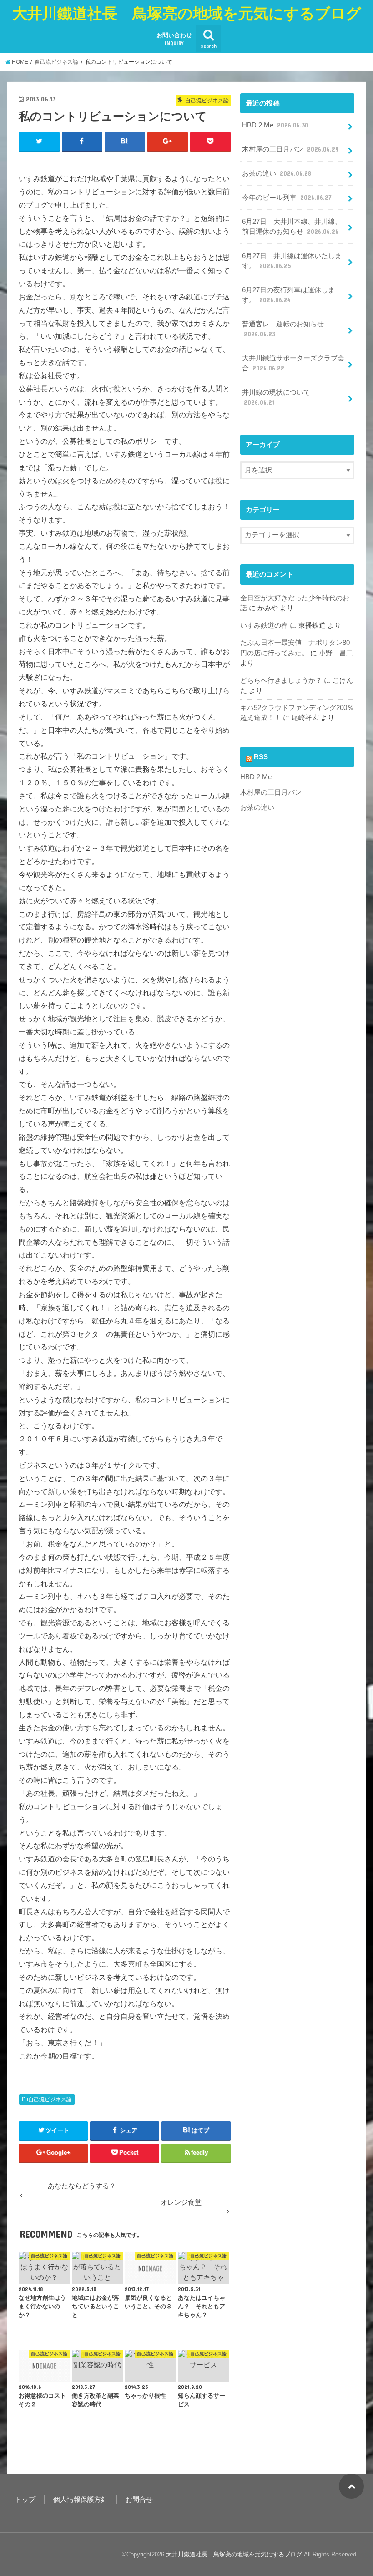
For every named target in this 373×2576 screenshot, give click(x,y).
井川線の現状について (276, 397)
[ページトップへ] (351, 2486)
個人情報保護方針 (81, 2500)
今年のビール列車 (287, 198)
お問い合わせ (174, 39)
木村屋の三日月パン (290, 149)
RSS (261, 757)
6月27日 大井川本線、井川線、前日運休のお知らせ (292, 227)
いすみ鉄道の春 (264, 625)
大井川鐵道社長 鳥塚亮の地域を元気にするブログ (187, 13)
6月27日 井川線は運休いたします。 (292, 261)
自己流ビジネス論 (50, 2099)
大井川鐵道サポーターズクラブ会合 (293, 363)
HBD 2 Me (275, 125)
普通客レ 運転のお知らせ (283, 329)
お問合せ (139, 2500)
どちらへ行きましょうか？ (281, 680)
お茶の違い (277, 173)
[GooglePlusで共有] (168, 142)
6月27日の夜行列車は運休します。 (288, 295)
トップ (25, 2500)
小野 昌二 (336, 653)
